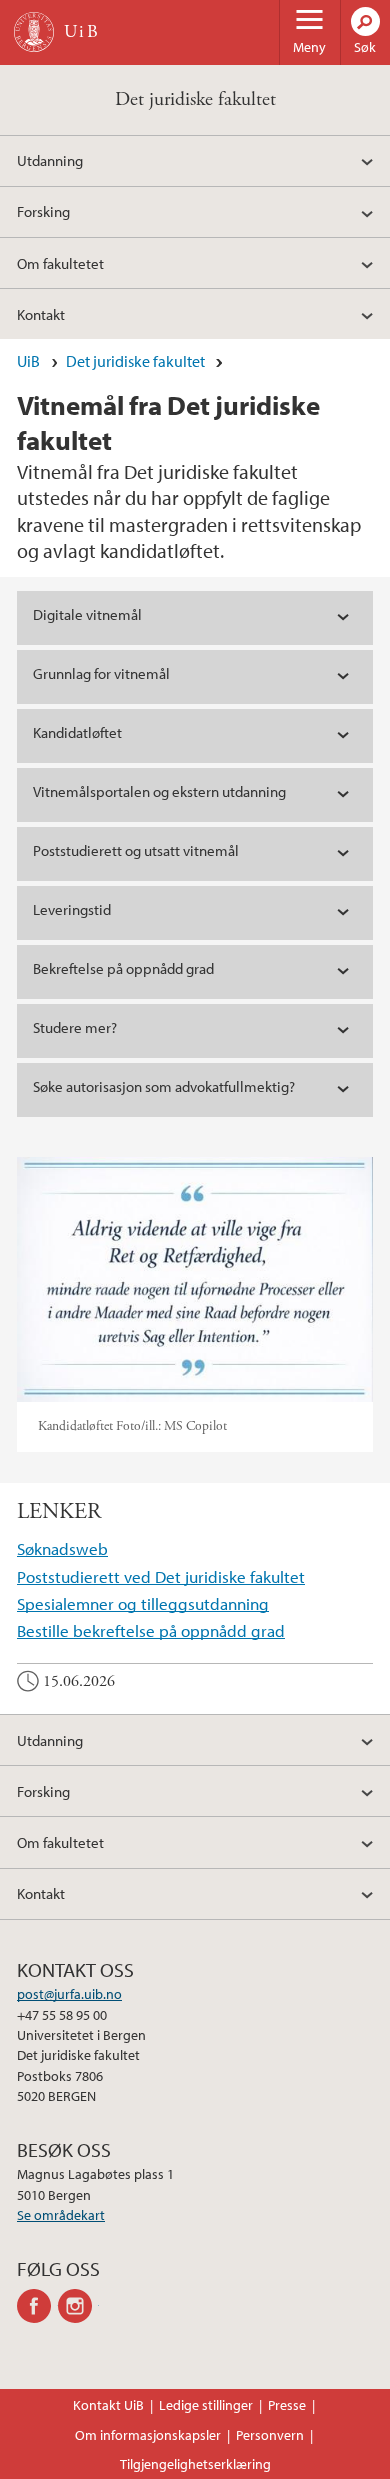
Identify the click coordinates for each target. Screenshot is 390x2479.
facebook (37, 2306)
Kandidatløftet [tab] (77, 732)
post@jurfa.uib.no (69, 1994)
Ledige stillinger (206, 2405)
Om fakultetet (60, 263)
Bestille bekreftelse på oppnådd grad (151, 1630)
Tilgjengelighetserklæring (195, 2464)
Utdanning (50, 160)
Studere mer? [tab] (75, 1027)
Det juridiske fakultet (195, 99)
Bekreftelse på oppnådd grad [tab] (123, 968)
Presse (287, 2405)
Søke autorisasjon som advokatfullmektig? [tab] (164, 1086)
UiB (28, 361)
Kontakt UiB (108, 2405)
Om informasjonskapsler (148, 2435)
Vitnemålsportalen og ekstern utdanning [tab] (159, 791)
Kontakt (41, 314)
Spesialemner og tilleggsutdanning (143, 1603)
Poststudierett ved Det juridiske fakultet (161, 1576)
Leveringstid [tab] (72, 909)
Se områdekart (61, 2215)
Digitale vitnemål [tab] (87, 614)
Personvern (270, 2435)
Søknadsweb (62, 1548)
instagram (78, 2306)
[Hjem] (34, 32)
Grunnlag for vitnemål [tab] (101, 673)
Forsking (43, 211)
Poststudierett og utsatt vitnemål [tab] (136, 850)
